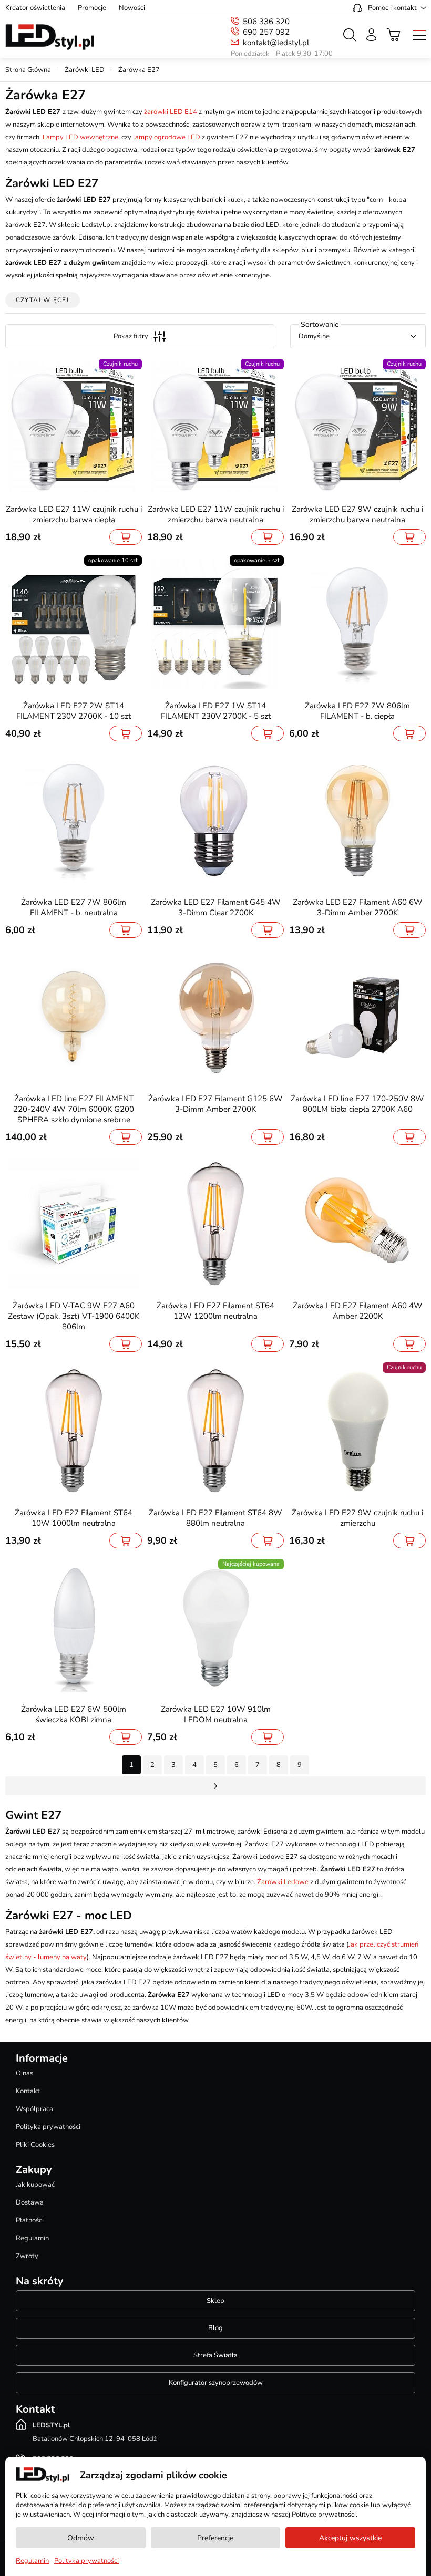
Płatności (30, 2220)
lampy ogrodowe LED (167, 137)
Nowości (132, 8)
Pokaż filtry (131, 336)
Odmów (81, 2538)
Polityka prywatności (48, 2127)
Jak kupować (35, 2185)
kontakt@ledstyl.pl (276, 43)
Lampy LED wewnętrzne (80, 137)
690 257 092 (266, 32)
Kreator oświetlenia (35, 8)
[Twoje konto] (371, 35)
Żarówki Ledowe (283, 1882)
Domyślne (314, 336)
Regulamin (32, 2238)
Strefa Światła (215, 2355)
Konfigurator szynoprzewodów (216, 2383)
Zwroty (27, 2256)
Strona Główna (28, 70)
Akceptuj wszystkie (350, 2538)
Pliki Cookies (35, 2145)
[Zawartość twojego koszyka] (394, 35)
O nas (24, 2073)
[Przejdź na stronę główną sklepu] (50, 37)
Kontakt (28, 2091)
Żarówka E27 (139, 70)
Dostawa (30, 2202)
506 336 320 (266, 22)
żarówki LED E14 (171, 112)
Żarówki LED (85, 70)
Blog (215, 2328)
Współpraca (34, 2109)
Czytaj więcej (43, 300)
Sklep (215, 2301)
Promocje (92, 8)
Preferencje (215, 2538)
